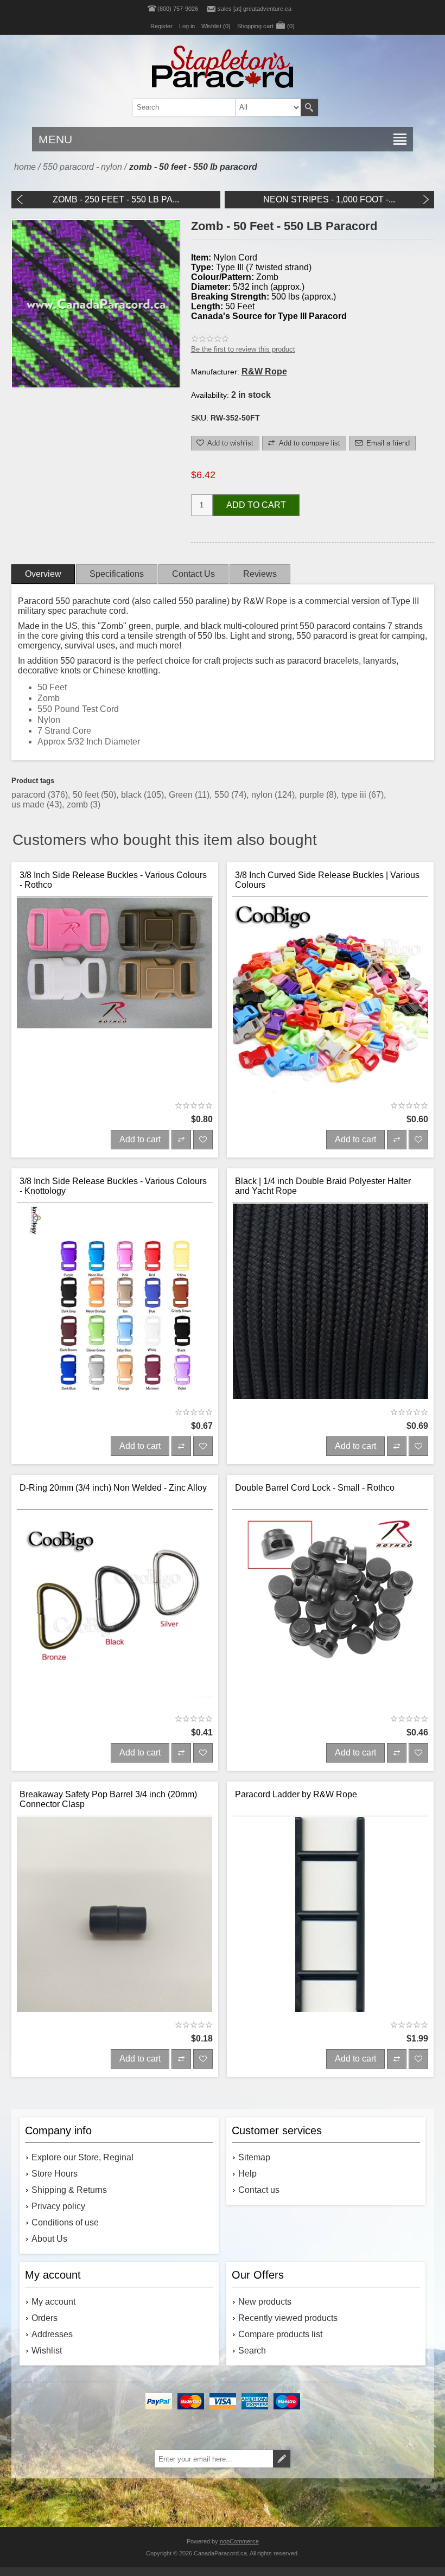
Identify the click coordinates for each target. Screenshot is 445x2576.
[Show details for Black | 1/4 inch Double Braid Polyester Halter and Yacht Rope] (330, 1302)
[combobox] (208, 107)
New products (265, 2302)
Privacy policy (58, 2206)
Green (182, 795)
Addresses (52, 2334)
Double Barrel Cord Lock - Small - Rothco (315, 1488)
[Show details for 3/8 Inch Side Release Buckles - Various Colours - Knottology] (115, 1302)
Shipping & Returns (69, 2190)
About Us (49, 2239)
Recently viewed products (288, 2318)
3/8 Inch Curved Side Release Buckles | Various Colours (327, 880)
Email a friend (388, 443)
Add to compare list (310, 443)
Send (282, 2459)
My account (53, 2302)
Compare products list (280, 2334)
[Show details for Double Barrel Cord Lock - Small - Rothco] (330, 1608)
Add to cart (256, 505)
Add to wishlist (230, 443)
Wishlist (47, 2351)
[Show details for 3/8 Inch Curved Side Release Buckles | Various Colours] (330, 996)
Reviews (260, 574)
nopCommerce (239, 2541)
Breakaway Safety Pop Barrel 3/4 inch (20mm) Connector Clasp (108, 1799)
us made (29, 804)
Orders (44, 2318)
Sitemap (254, 2157)
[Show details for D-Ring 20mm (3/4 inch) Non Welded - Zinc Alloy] (115, 1608)
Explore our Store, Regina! (82, 2157)
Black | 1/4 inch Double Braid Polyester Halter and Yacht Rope (323, 1186)
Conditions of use (65, 2222)
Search (309, 107)
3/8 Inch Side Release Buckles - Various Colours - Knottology (113, 1186)
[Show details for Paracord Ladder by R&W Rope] (330, 1915)
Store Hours (55, 2174)
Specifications (117, 574)
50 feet (87, 795)
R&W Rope (264, 371)
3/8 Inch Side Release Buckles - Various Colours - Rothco (113, 880)
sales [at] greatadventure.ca (255, 9)
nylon (263, 795)
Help (247, 2174)
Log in (187, 26)
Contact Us (193, 574)
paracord (30, 795)
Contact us (259, 2190)
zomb (78, 804)
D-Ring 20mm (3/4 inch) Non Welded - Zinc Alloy (113, 1488)
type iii (355, 795)
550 (223, 795)
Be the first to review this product (243, 349)
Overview (43, 574)
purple (313, 795)
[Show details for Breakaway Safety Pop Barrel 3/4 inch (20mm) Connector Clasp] (115, 1915)
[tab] (43, 574)
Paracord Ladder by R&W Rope (296, 1794)
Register (161, 26)
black (132, 795)
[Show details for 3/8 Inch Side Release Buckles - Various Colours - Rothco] (115, 996)
